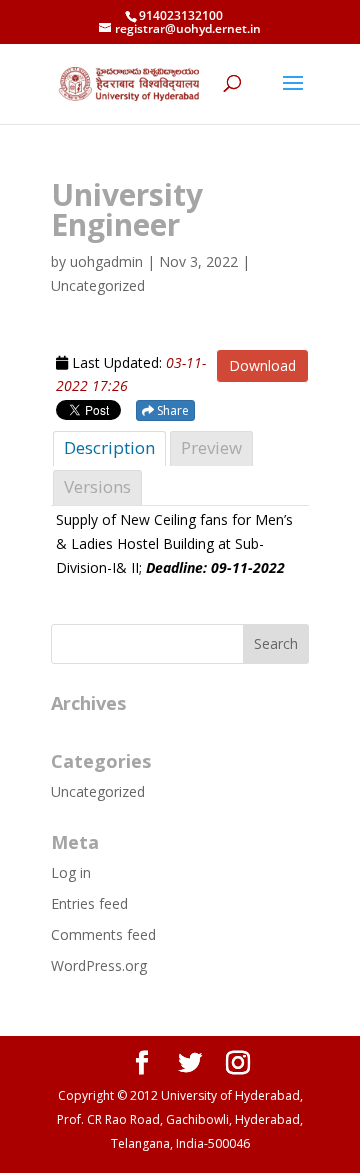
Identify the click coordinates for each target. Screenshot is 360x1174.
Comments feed (103, 934)
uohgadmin (106, 261)
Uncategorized (98, 791)
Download (262, 365)
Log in (71, 872)
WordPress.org (99, 965)
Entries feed (89, 903)
